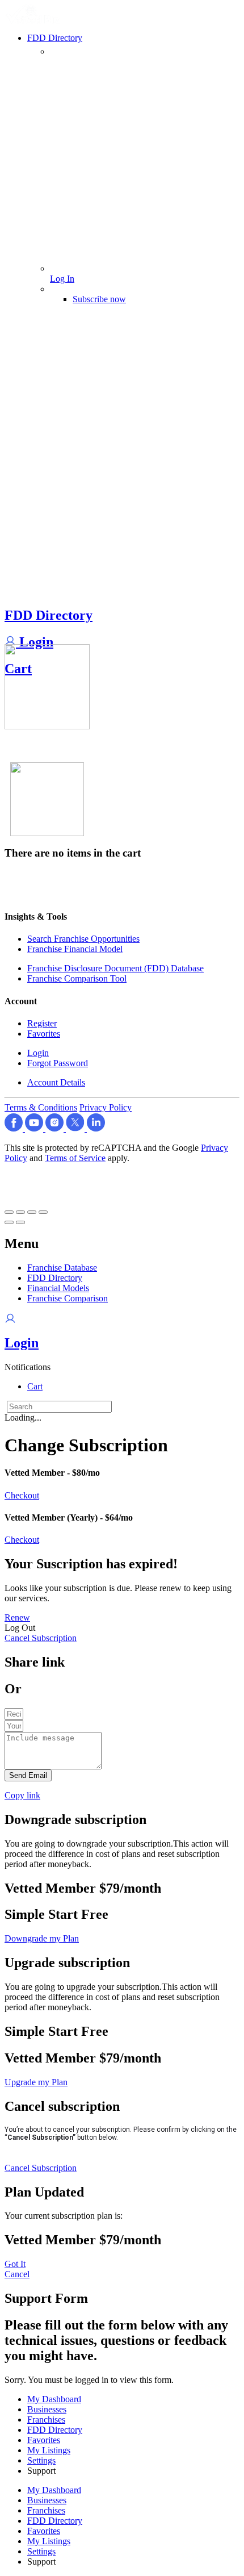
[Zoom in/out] (43, 1212)
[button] (28, 1367)
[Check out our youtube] (35, 1128)
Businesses (47, 2409)
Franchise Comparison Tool (77, 978)
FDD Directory (49, 615)
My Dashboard (54, 2399)
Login (35, 642)
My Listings (49, 2450)
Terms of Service (75, 1158)
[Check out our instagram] (56, 1128)
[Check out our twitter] (76, 1128)
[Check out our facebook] (15, 1128)
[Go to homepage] (35, 21)
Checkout (22, 1495)
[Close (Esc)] (9, 1212)
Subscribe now (99, 299)
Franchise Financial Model (75, 949)
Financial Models (58, 1288)
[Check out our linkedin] (96, 1128)
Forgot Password (58, 1063)
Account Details (56, 1082)
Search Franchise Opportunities (83, 939)
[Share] (20, 1212)
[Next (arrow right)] (20, 1222)
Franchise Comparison (68, 1298)
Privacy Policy (106, 1107)
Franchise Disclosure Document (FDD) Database (115, 968)
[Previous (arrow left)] (9, 1222)
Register (42, 1023)
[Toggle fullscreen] (32, 1212)
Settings (41, 2460)
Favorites (44, 1034)
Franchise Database (62, 1268)
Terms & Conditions (41, 1107)
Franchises (46, 2420)
